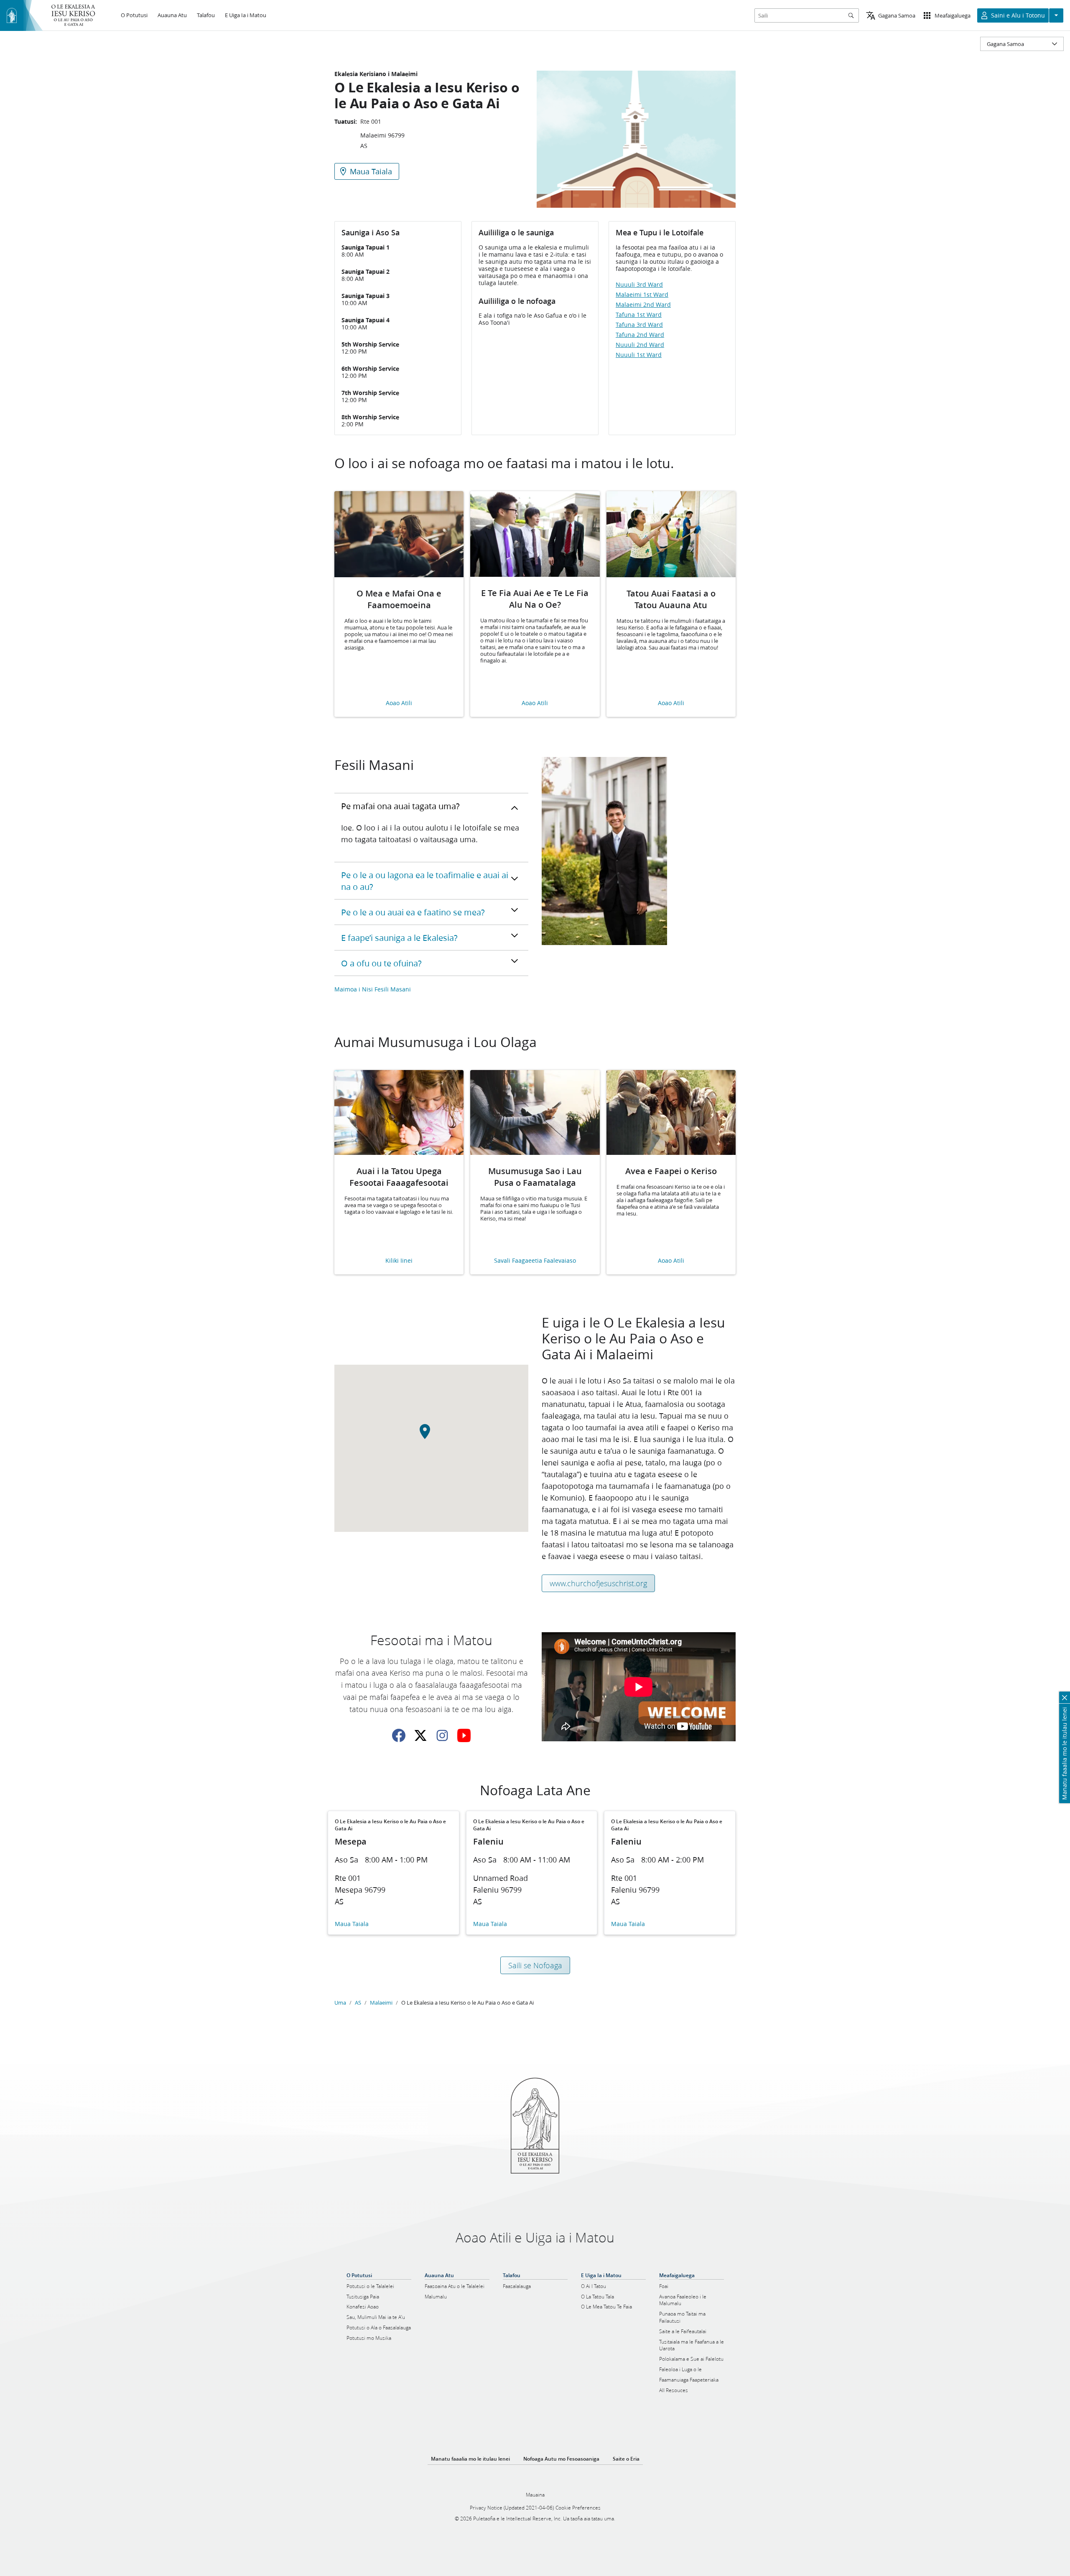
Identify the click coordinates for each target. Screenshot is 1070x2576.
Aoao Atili (399, 703)
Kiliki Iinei (399, 1261)
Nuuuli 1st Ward (639, 355)
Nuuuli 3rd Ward (639, 285)
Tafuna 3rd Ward (639, 325)
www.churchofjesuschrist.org (598, 1583)
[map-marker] (431, 1436)
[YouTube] (464, 1735)
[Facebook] (399, 1735)
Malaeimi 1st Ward (642, 295)
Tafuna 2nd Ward (640, 335)
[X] (420, 1735)
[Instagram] (442, 1735)
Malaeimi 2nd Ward (643, 305)
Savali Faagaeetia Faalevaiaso (535, 1261)
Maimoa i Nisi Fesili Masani (373, 989)
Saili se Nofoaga (535, 1965)
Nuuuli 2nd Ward (640, 345)
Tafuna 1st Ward (639, 315)
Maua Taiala (352, 1924)
